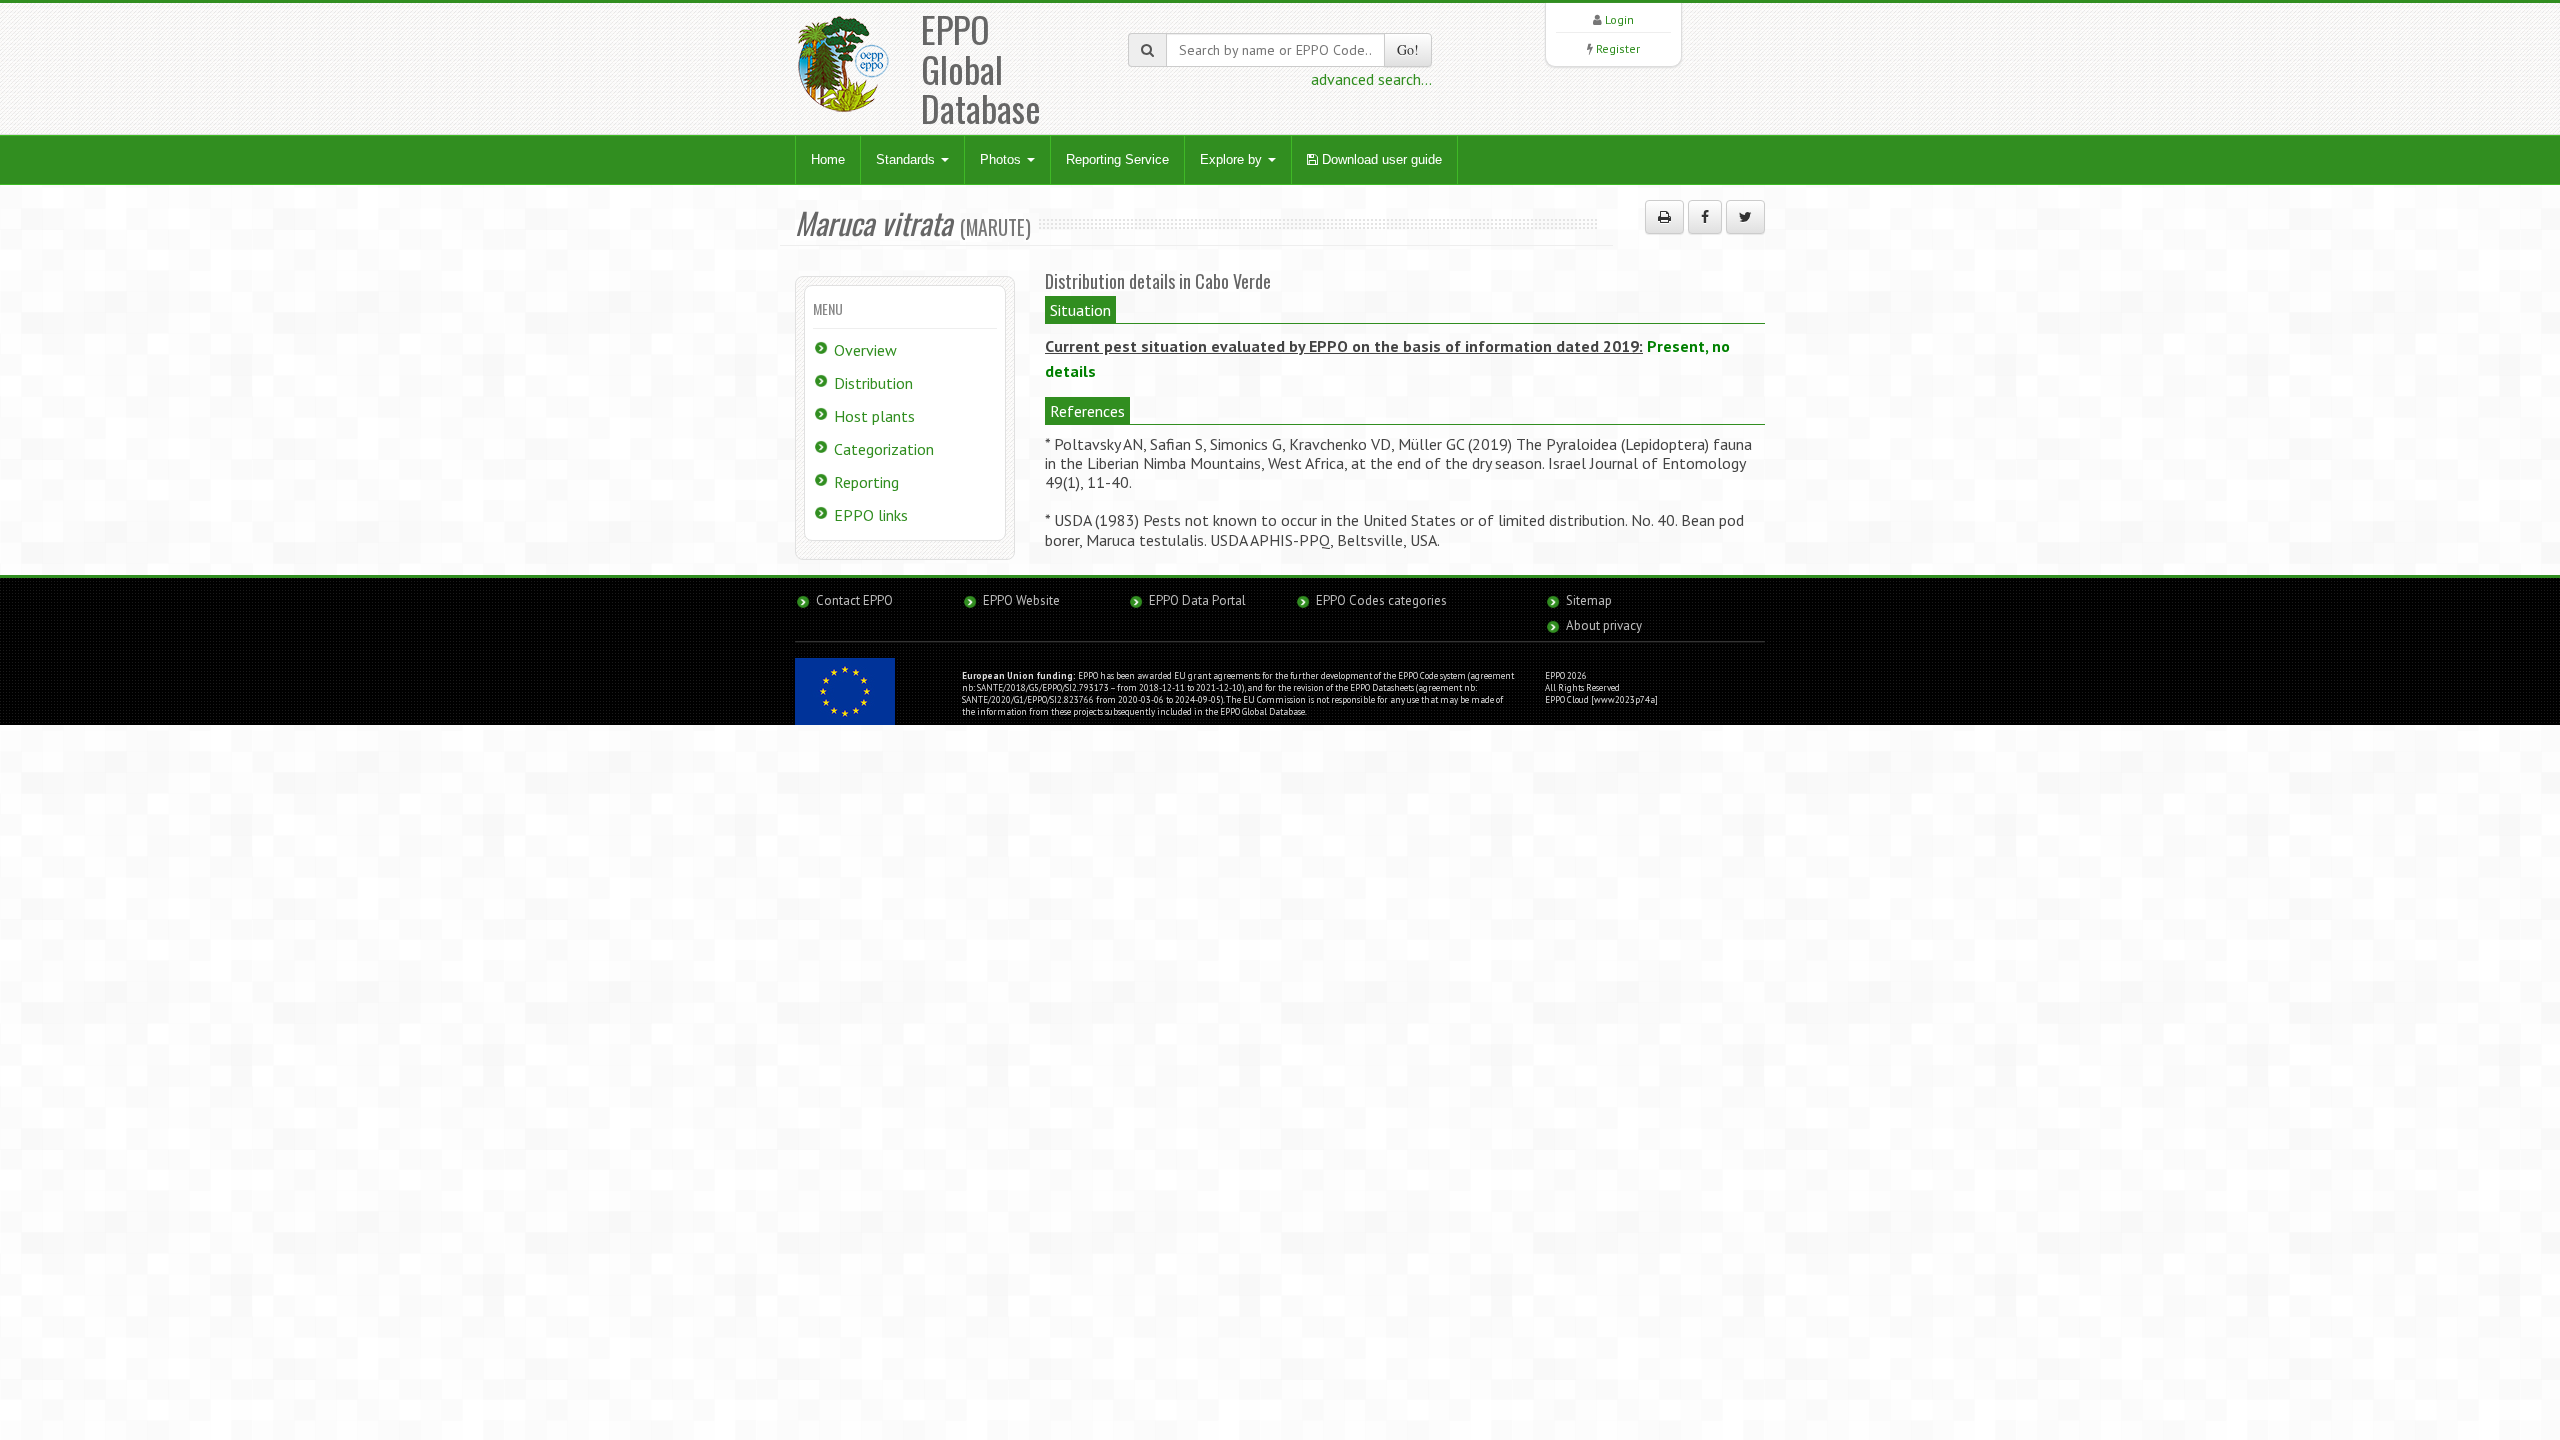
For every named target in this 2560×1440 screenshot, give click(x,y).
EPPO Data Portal (1197, 600)
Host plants (874, 416)
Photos (1002, 159)
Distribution (873, 383)
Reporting (866, 482)
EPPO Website (1021, 600)
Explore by (1233, 159)
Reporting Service (1117, 159)
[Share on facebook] (1705, 217)
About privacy (1604, 625)
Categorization (884, 449)
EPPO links (871, 515)
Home (828, 159)
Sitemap (1589, 600)
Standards (907, 159)
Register (1618, 48)
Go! (1408, 49)
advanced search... (1371, 79)
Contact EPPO (854, 600)
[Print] (1664, 217)
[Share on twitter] (1745, 217)
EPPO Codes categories (1381, 600)
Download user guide (1380, 159)
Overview (865, 350)
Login (1619, 19)
